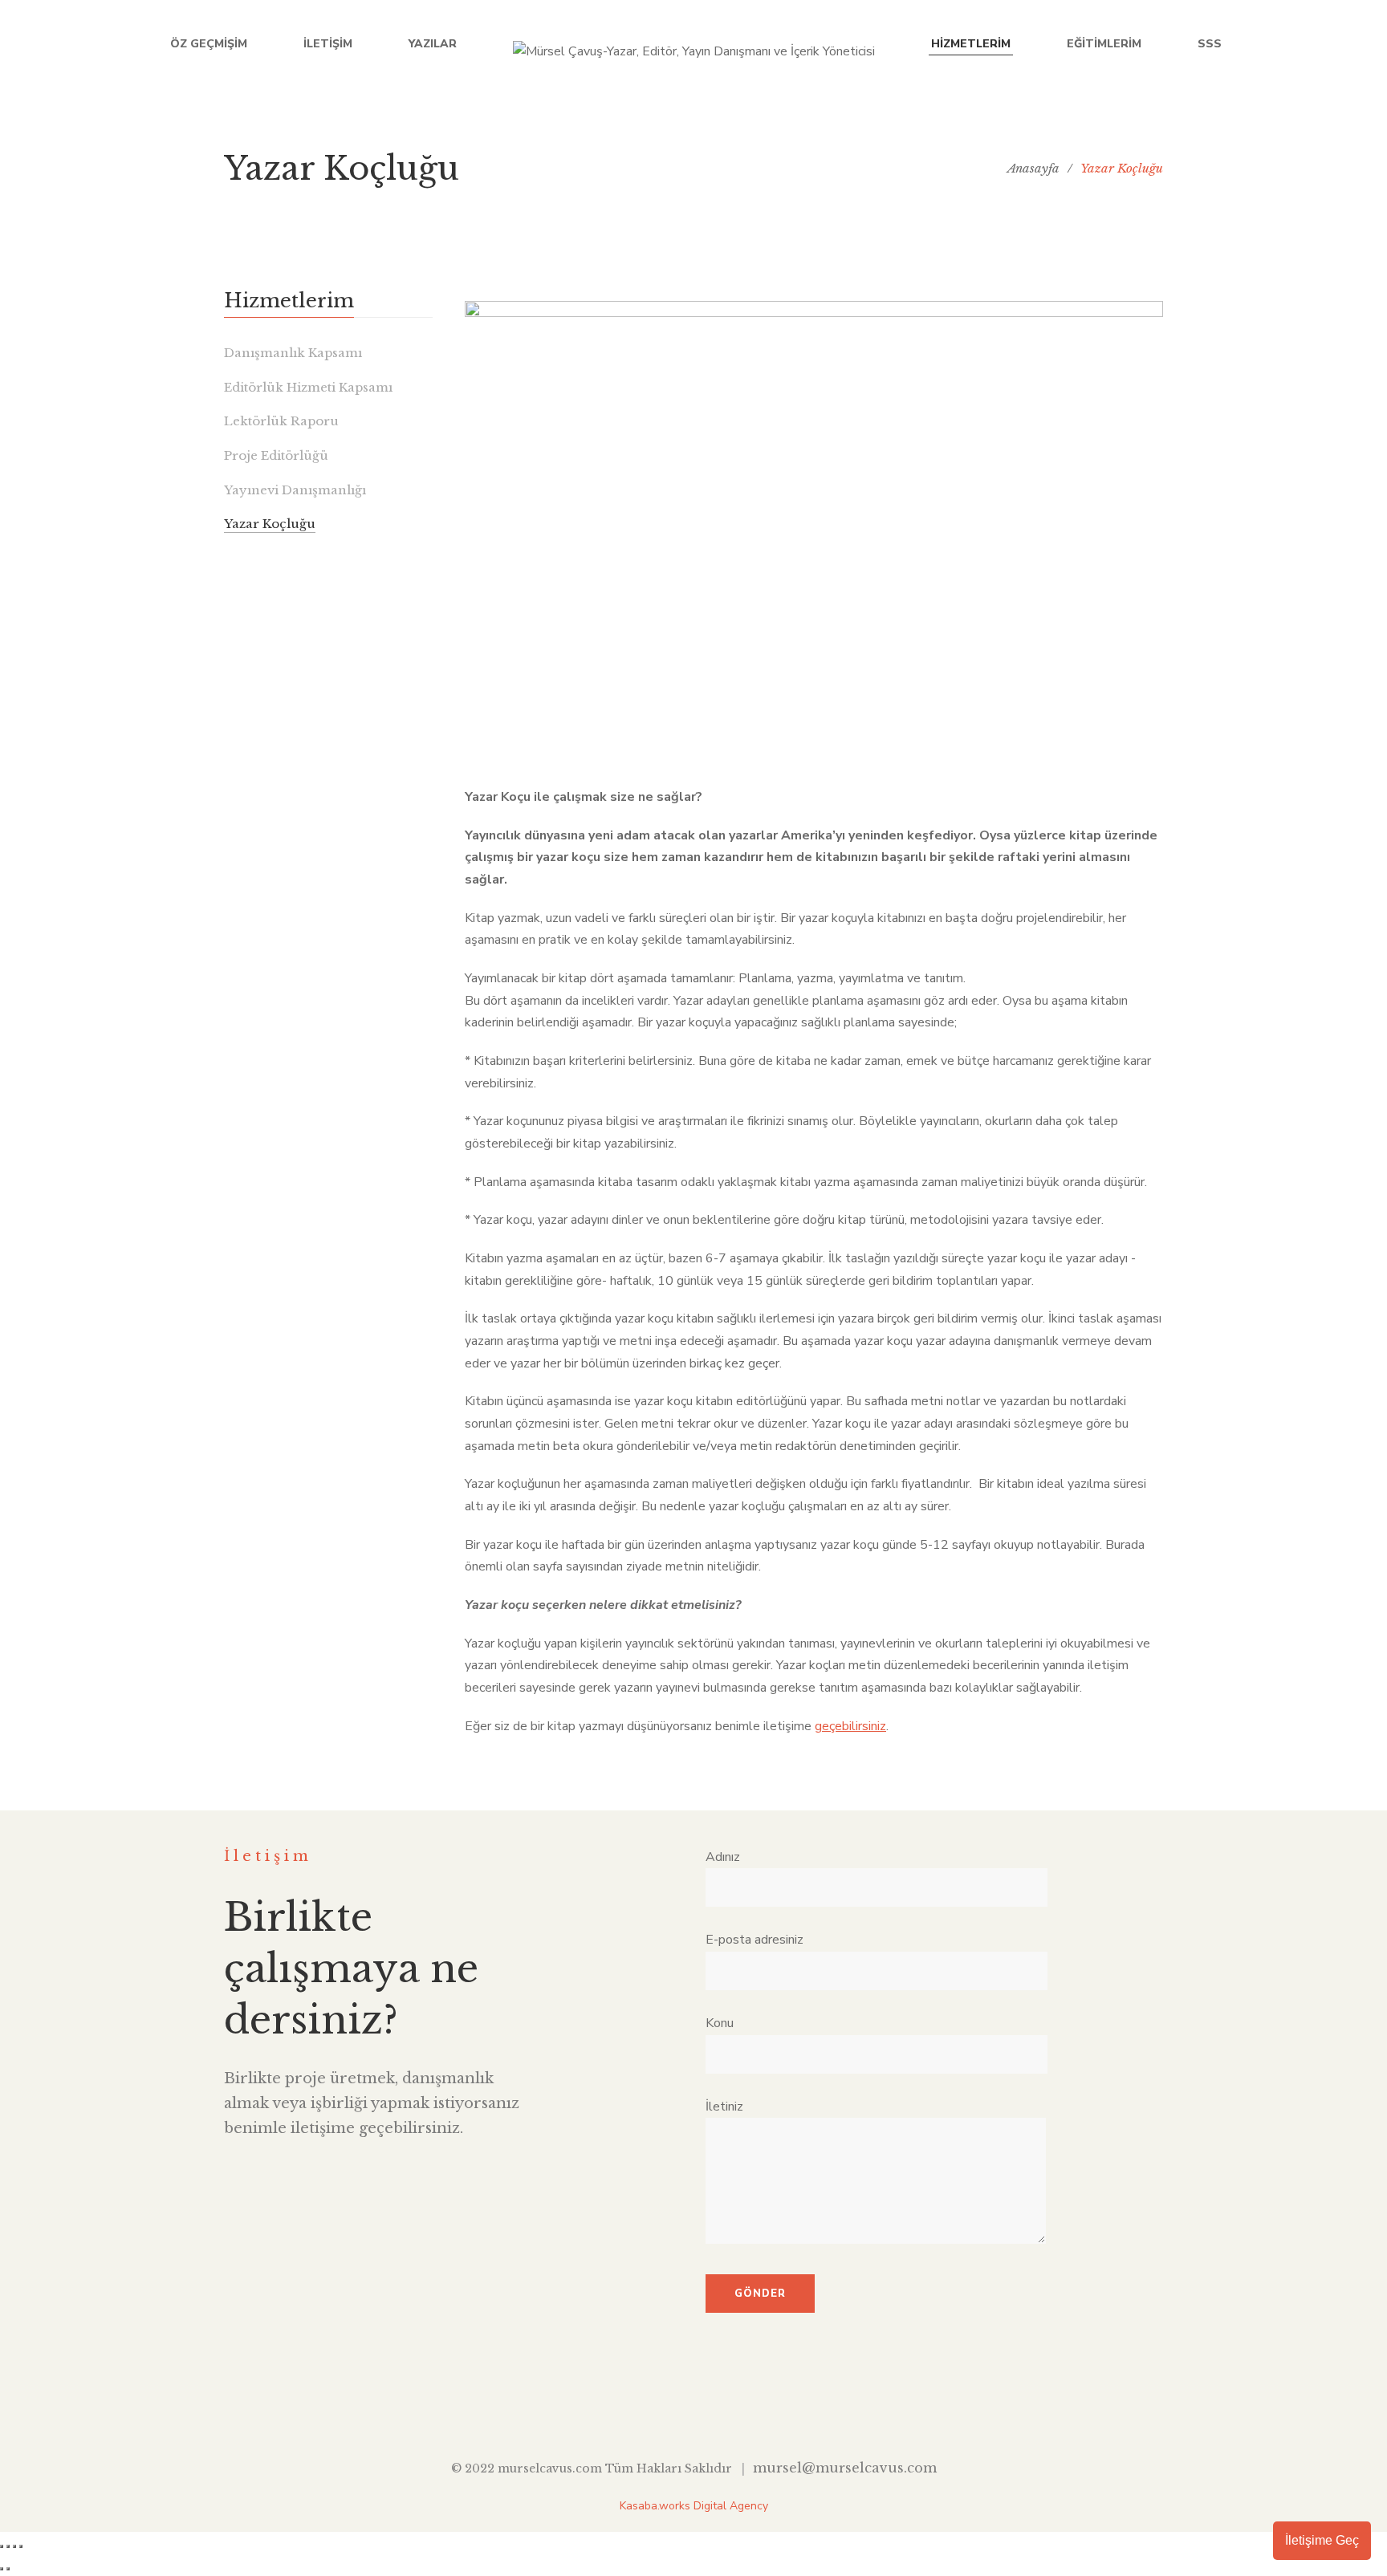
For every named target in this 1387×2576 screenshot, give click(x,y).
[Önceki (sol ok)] (2, 2569)
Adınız (723, 1857)
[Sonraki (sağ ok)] (8, 2569)
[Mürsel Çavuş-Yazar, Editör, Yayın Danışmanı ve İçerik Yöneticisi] (694, 44)
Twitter (657, 2407)
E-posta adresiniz (755, 1940)
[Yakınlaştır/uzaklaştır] (2, 2546)
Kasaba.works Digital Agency (694, 2506)
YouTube (731, 2407)
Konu (720, 2023)
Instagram (694, 2407)
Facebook (620, 2407)
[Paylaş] (14, 2546)
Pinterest (768, 2407)
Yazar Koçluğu (270, 524)
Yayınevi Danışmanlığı (295, 490)
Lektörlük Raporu (281, 421)
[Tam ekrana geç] (8, 2546)
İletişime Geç (1322, 2540)
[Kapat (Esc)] (21, 2546)
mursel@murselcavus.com (845, 2468)
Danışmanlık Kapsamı (293, 353)
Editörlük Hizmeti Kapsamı (308, 387)
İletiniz (724, 2107)
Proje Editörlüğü (276, 455)
